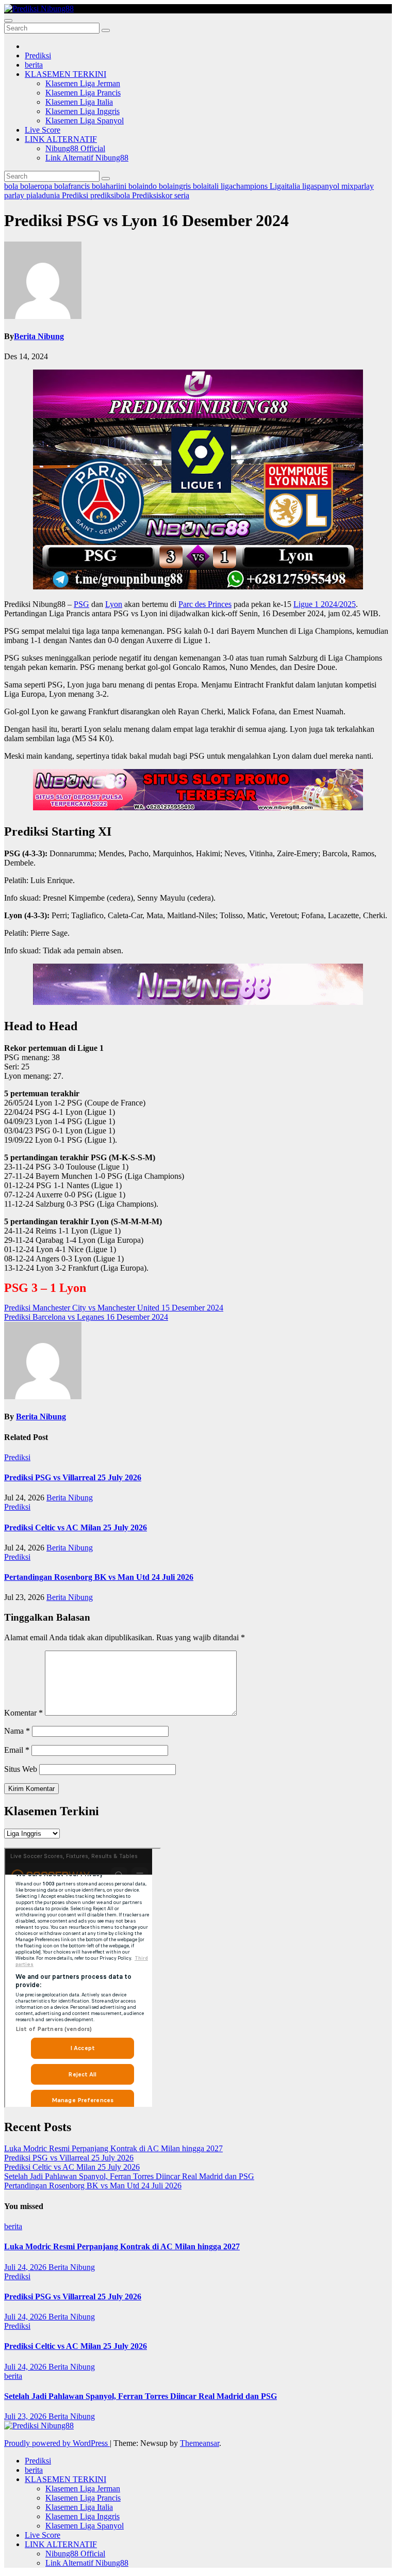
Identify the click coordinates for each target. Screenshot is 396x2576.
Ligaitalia (286, 186)
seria (182, 195)
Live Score (43, 130)
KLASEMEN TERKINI (65, 74)
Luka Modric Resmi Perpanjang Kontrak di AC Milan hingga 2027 (113, 2148)
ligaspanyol (322, 186)
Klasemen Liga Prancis (83, 93)
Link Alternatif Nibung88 (87, 158)
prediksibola (111, 195)
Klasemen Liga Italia (79, 102)
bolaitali (207, 186)
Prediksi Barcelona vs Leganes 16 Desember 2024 (86, 1317)
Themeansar (200, 2443)
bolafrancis (73, 186)
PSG (81, 604)
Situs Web (21, 1769)
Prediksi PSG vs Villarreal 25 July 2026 (73, 1477)
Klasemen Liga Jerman (83, 83)
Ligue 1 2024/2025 (325, 604)
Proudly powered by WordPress (57, 2443)
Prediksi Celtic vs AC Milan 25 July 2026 (76, 1527)
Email (17, 1750)
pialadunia (44, 195)
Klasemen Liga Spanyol (85, 121)
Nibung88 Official (75, 148)
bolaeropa (37, 186)
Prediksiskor (153, 195)
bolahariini (110, 186)
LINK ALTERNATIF (61, 139)
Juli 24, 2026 (26, 2267)
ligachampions (245, 186)
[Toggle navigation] (8, 21)
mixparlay (358, 186)
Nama (17, 1731)
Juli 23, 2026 (26, 2416)
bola (12, 186)
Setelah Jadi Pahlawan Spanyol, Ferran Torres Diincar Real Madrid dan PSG (129, 2176)
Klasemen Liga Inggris (82, 111)
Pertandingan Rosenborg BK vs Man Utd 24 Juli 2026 (99, 1577)
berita (34, 65)
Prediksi (38, 55)
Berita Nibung (39, 336)
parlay (15, 195)
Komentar (23, 1713)
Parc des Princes (205, 604)
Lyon (114, 604)
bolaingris (176, 186)
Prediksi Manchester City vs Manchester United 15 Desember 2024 (114, 1308)
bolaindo (144, 186)
